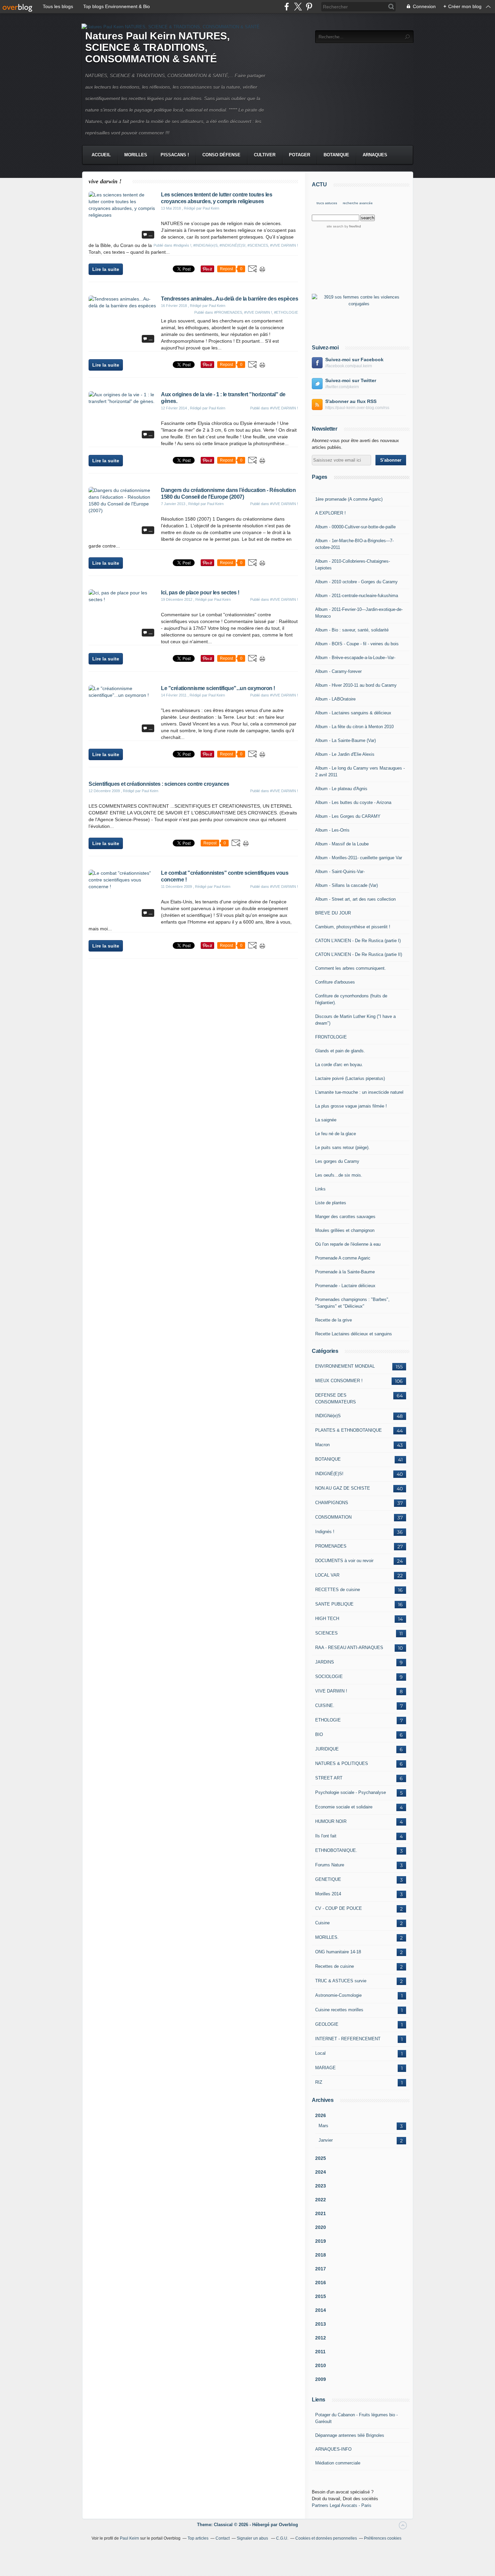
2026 (321, 2115)
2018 (321, 2255)
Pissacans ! (175, 155)
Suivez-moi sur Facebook (354, 360)
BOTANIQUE (328, 1459)
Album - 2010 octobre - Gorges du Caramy (356, 582)
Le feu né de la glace (336, 1134)
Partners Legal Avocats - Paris (342, 2505)
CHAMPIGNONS (332, 1503)
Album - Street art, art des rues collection (355, 899)
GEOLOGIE (327, 2024)
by (352, 226)
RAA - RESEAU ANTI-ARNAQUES (349, 1648)
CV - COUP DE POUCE (339, 1908)
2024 (321, 2172)
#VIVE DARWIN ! (284, 245)
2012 (321, 2338)
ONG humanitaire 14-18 (338, 1952)
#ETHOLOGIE (286, 312)
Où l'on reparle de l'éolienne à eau (348, 1244)
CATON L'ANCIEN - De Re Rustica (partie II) (359, 954)
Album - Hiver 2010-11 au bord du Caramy (356, 685)
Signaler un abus (253, 2538)
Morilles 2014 (328, 1894)
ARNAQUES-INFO (333, 2449)
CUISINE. (325, 1705)
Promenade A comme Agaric (343, 1258)
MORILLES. (327, 1937)
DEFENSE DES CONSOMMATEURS (336, 1399)
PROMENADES (331, 1546)
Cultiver (265, 155)
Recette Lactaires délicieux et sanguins (354, 1334)
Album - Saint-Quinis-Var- (340, 872)
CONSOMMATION (333, 1517)
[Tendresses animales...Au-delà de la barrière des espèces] (122, 306)
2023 (321, 2186)
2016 (321, 2283)
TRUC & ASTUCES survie (341, 1981)
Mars (323, 2126)
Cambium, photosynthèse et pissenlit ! (353, 927)
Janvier (326, 2140)
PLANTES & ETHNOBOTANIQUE (349, 1430)
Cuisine (322, 1923)
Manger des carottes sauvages (345, 1217)
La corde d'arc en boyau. (339, 1065)
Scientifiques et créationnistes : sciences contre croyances (159, 784)
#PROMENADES (228, 312)
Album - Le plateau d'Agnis (341, 789)
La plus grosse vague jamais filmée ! (351, 1106)
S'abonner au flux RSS (351, 401)
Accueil (101, 155)
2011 (320, 2352)
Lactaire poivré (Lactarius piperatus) (350, 1078)
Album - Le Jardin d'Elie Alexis (345, 754)
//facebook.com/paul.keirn (349, 366)
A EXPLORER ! (331, 513)
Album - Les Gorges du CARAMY (348, 816)
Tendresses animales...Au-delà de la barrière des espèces (229, 299)
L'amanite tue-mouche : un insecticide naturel (359, 1092)
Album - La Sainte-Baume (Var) (345, 740)
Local (320, 2053)
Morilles (136, 155)
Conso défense (221, 155)
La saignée (326, 1120)
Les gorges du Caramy (337, 1161)
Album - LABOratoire (335, 699)
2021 (321, 2213)
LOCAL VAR (327, 1575)
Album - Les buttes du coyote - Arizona (353, 802)
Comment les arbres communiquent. (351, 968)
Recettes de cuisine (335, 1966)
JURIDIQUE (327, 1749)
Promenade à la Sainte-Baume (345, 1272)
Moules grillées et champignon (345, 1230)
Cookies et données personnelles (326, 2538)
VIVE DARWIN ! (331, 1691)
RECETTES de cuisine (338, 1590)
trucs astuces (327, 203)
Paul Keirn (129, 2538)
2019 (321, 2241)
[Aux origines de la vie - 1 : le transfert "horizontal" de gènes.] (122, 401)
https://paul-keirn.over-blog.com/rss (357, 408)
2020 (321, 2227)
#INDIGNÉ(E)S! (233, 245)
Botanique (336, 155)
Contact (223, 2538)
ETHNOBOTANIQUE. (336, 1850)
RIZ (319, 2082)
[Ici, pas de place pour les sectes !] (122, 599)
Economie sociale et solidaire (344, 1807)
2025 (321, 2158)
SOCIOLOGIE (329, 1677)
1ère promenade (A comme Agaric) (349, 499)
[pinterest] (309, 7)
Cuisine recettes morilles (339, 2010)
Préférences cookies (383, 2538)
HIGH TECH (327, 1619)
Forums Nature (330, 1865)
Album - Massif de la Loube (342, 844)
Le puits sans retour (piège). (342, 1147)
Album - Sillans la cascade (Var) (346, 885)
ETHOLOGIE (328, 1720)
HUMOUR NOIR (331, 1821)
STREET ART (329, 1778)
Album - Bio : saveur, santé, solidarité (352, 630)
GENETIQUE (328, 1879)
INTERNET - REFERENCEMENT (348, 2039)
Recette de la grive (334, 1320)
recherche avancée (358, 203)
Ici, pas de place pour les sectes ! (200, 593)
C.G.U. (282, 2538)
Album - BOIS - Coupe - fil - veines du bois (357, 644)
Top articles (198, 2538)
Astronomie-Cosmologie (338, 1995)
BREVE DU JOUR (333, 913)
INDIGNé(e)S (328, 1416)
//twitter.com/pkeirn (342, 387)
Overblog (288, 2525)
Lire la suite (106, 269)
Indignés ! (325, 1532)
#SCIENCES (258, 245)
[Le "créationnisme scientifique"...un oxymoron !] (122, 695)
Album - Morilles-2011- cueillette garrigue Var (359, 858)
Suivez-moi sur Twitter (351, 380)
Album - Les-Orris (332, 830)
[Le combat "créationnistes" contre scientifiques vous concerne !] (122, 887)
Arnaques (375, 155)
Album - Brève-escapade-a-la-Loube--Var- (355, 658)
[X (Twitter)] (298, 7)
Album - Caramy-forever (338, 671)
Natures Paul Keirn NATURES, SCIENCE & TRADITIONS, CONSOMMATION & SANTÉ (157, 47)
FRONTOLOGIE (331, 1037)
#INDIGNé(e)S (205, 245)
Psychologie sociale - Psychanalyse (351, 1792)
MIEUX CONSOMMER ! (339, 1381)
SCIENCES (326, 1633)
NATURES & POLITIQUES (342, 1763)
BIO (319, 1734)
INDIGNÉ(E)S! (329, 1474)
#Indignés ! (182, 245)
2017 (321, 2269)
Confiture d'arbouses (335, 982)
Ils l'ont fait (326, 1836)
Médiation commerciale (338, 2463)
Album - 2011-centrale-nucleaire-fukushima (357, 596)
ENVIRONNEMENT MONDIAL (345, 1366)
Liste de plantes (331, 1203)
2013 (321, 2324)
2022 (321, 2200)
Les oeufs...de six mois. (339, 1175)
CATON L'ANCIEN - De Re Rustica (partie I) (358, 941)
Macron (322, 1445)
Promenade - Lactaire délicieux (345, 1286)
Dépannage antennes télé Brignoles (350, 2435)
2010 (321, 2365)
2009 (321, 2379)
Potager (300, 155)
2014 (321, 2310)
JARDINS (325, 1662)
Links (320, 1189)
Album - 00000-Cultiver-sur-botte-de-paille (355, 527)
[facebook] (287, 7)
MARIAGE (325, 2068)
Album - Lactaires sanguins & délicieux (353, 713)
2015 (321, 2296)
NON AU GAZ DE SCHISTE (343, 1488)
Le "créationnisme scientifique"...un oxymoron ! (218, 688)
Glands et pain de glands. (340, 1051)
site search (335, 226)
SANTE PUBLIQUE (334, 1604)
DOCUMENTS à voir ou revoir (344, 1561)
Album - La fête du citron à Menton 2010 (354, 727)
